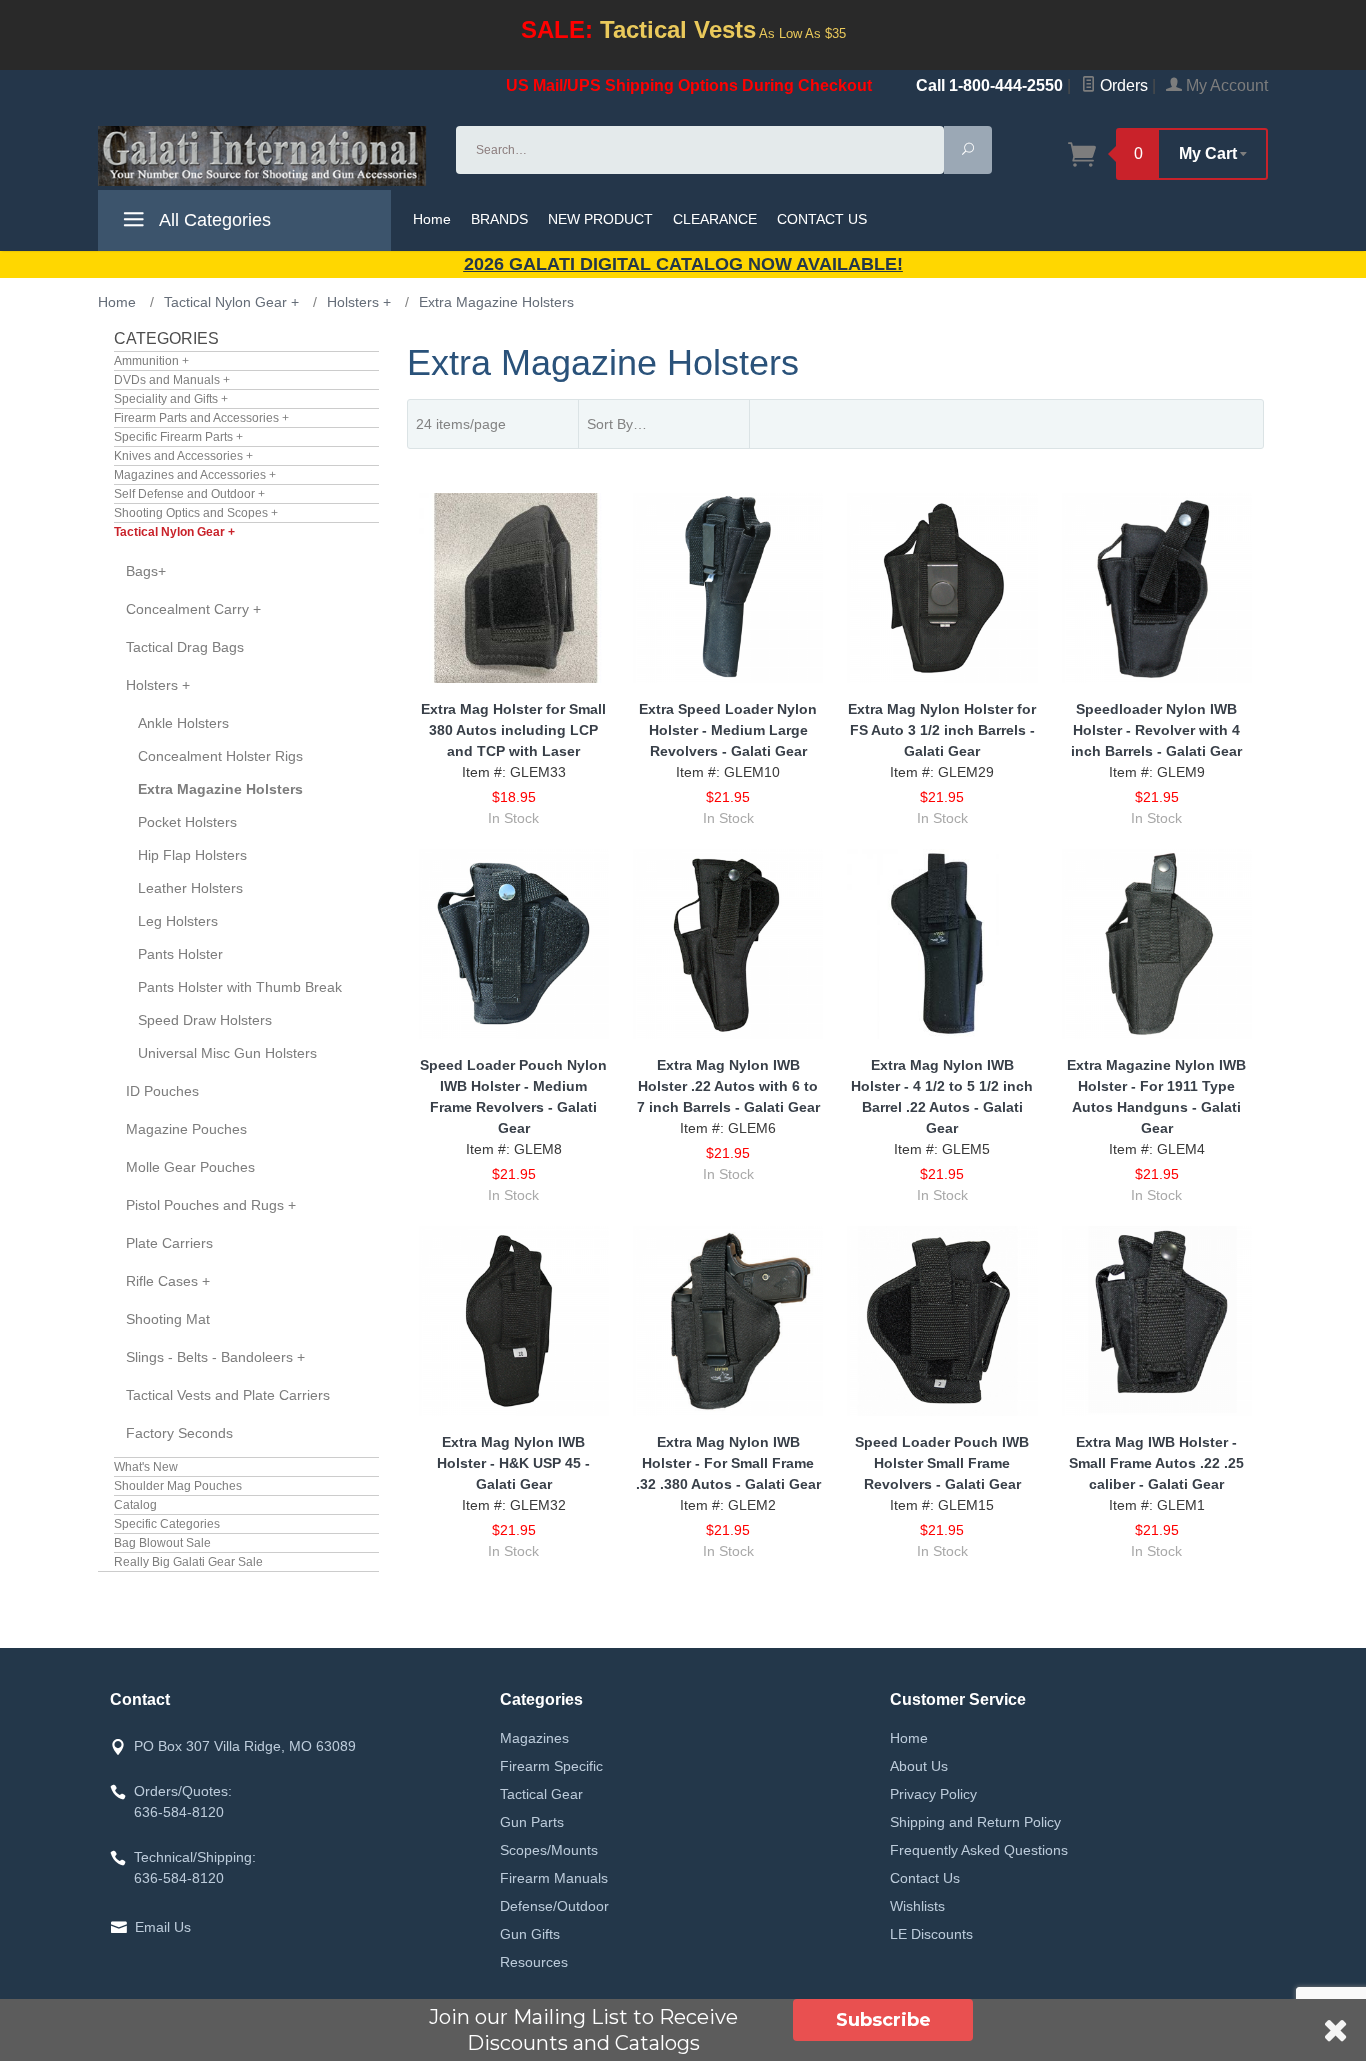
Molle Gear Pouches (190, 1167)
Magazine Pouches (186, 1129)
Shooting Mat (168, 1319)
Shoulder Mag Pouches (178, 1486)
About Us (919, 1766)
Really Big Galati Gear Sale (188, 1562)
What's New (146, 1467)
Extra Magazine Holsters (220, 789)
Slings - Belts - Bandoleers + (215, 1357)
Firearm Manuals (554, 1878)
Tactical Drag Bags (185, 647)
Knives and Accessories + (183, 456)
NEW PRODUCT (600, 219)
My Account (1225, 85)
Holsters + (158, 685)
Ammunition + (151, 361)
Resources (534, 1962)
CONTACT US (822, 219)
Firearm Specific (551, 1766)
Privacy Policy (933, 1794)
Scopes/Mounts (549, 1850)
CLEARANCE (715, 219)
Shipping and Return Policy (975, 1822)
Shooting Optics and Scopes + (196, 513)
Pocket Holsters (187, 822)
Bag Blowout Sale (162, 1543)
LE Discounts (931, 1934)
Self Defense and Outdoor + (189, 494)
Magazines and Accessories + (195, 475)
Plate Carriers (169, 1243)
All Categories (213, 220)
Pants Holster (180, 954)
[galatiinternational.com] (265, 156)
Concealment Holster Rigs (220, 756)
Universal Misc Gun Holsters (227, 1053)
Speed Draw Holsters (205, 1020)
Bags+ (146, 571)
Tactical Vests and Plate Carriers (228, 1395)
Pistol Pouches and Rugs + (211, 1205)
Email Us (163, 1927)
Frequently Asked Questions (979, 1850)
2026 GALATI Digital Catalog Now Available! (683, 264)
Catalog (135, 1505)
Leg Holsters (178, 921)
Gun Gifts (530, 1934)
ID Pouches (162, 1091)
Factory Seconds (179, 1433)
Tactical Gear (541, 1794)
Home (432, 219)
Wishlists (917, 1906)
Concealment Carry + (193, 609)
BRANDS (499, 219)
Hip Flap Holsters (192, 855)
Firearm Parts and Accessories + (201, 418)
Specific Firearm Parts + (178, 437)
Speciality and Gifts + (171, 399)
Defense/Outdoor (554, 1906)
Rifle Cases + (168, 1281)
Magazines (534, 1738)
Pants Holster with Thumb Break (240, 987)
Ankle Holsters (183, 723)
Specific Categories (167, 1524)
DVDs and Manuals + (172, 380)
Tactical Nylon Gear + (174, 532)
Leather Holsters (190, 888)
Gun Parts (532, 1822)
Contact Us (925, 1878)
